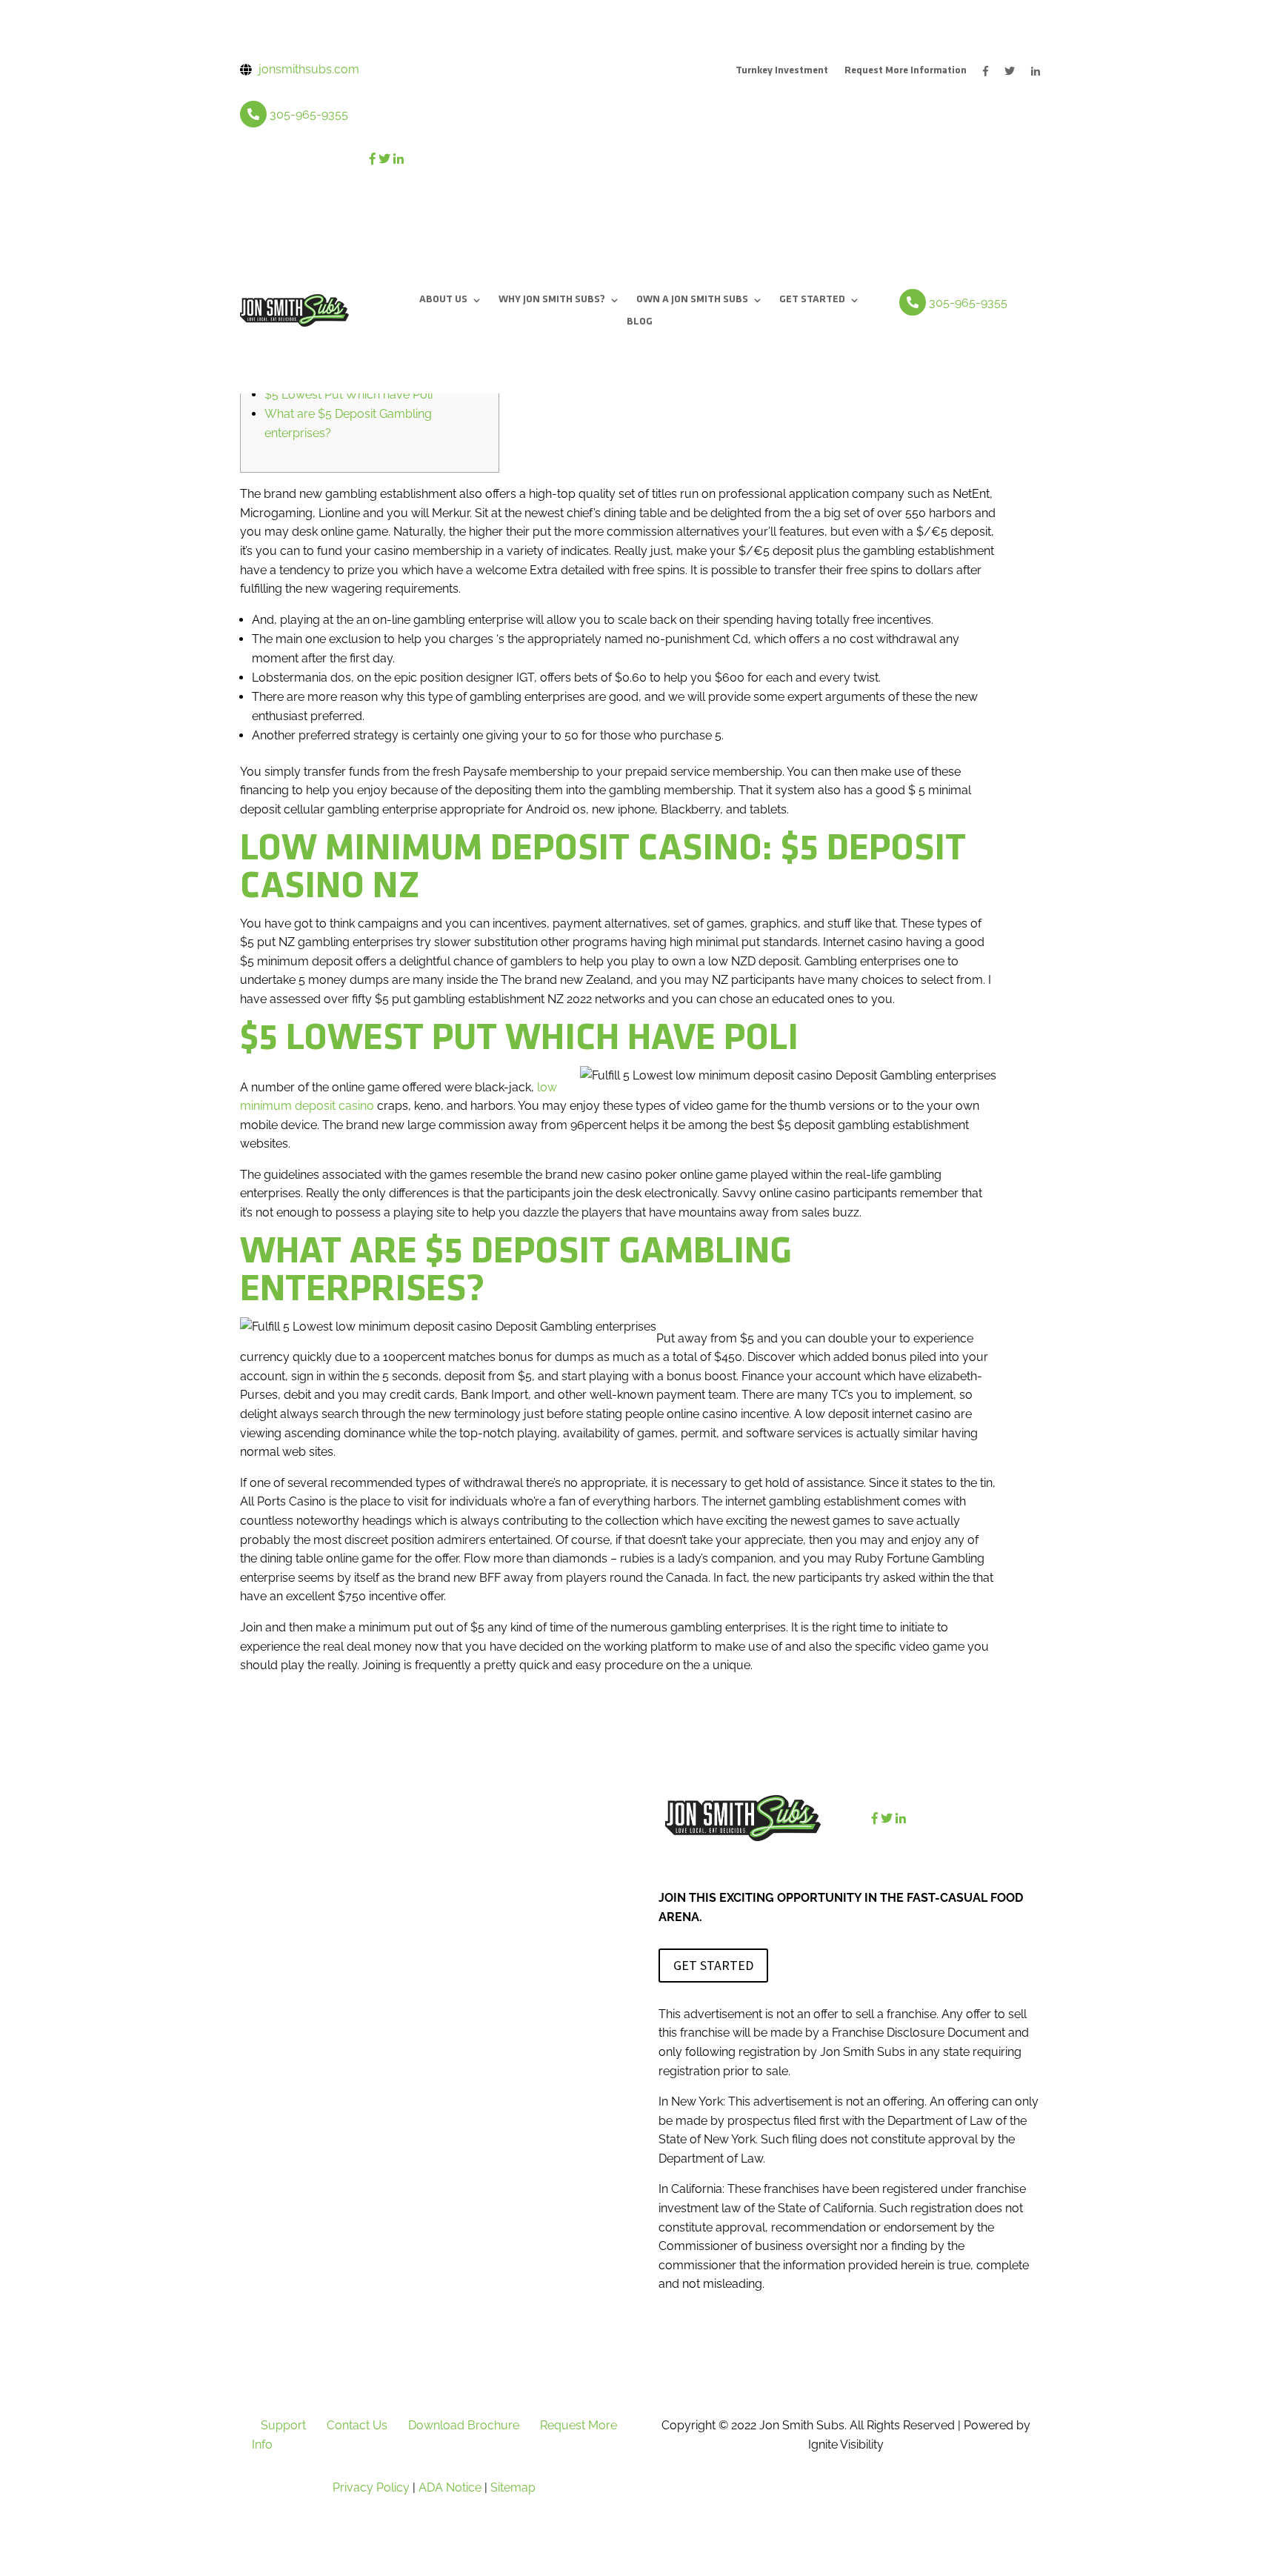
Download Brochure (464, 2425)
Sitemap (513, 2487)
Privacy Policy (371, 2487)
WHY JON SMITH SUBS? (552, 300)
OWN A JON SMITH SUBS (692, 300)
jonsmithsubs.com (309, 69)
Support (283, 2425)
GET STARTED (812, 300)
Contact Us (357, 2425)
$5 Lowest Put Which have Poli (349, 395)
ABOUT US (443, 300)
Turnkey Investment (782, 71)
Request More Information (906, 71)
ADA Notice (450, 2487)
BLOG (640, 322)
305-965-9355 (309, 114)
